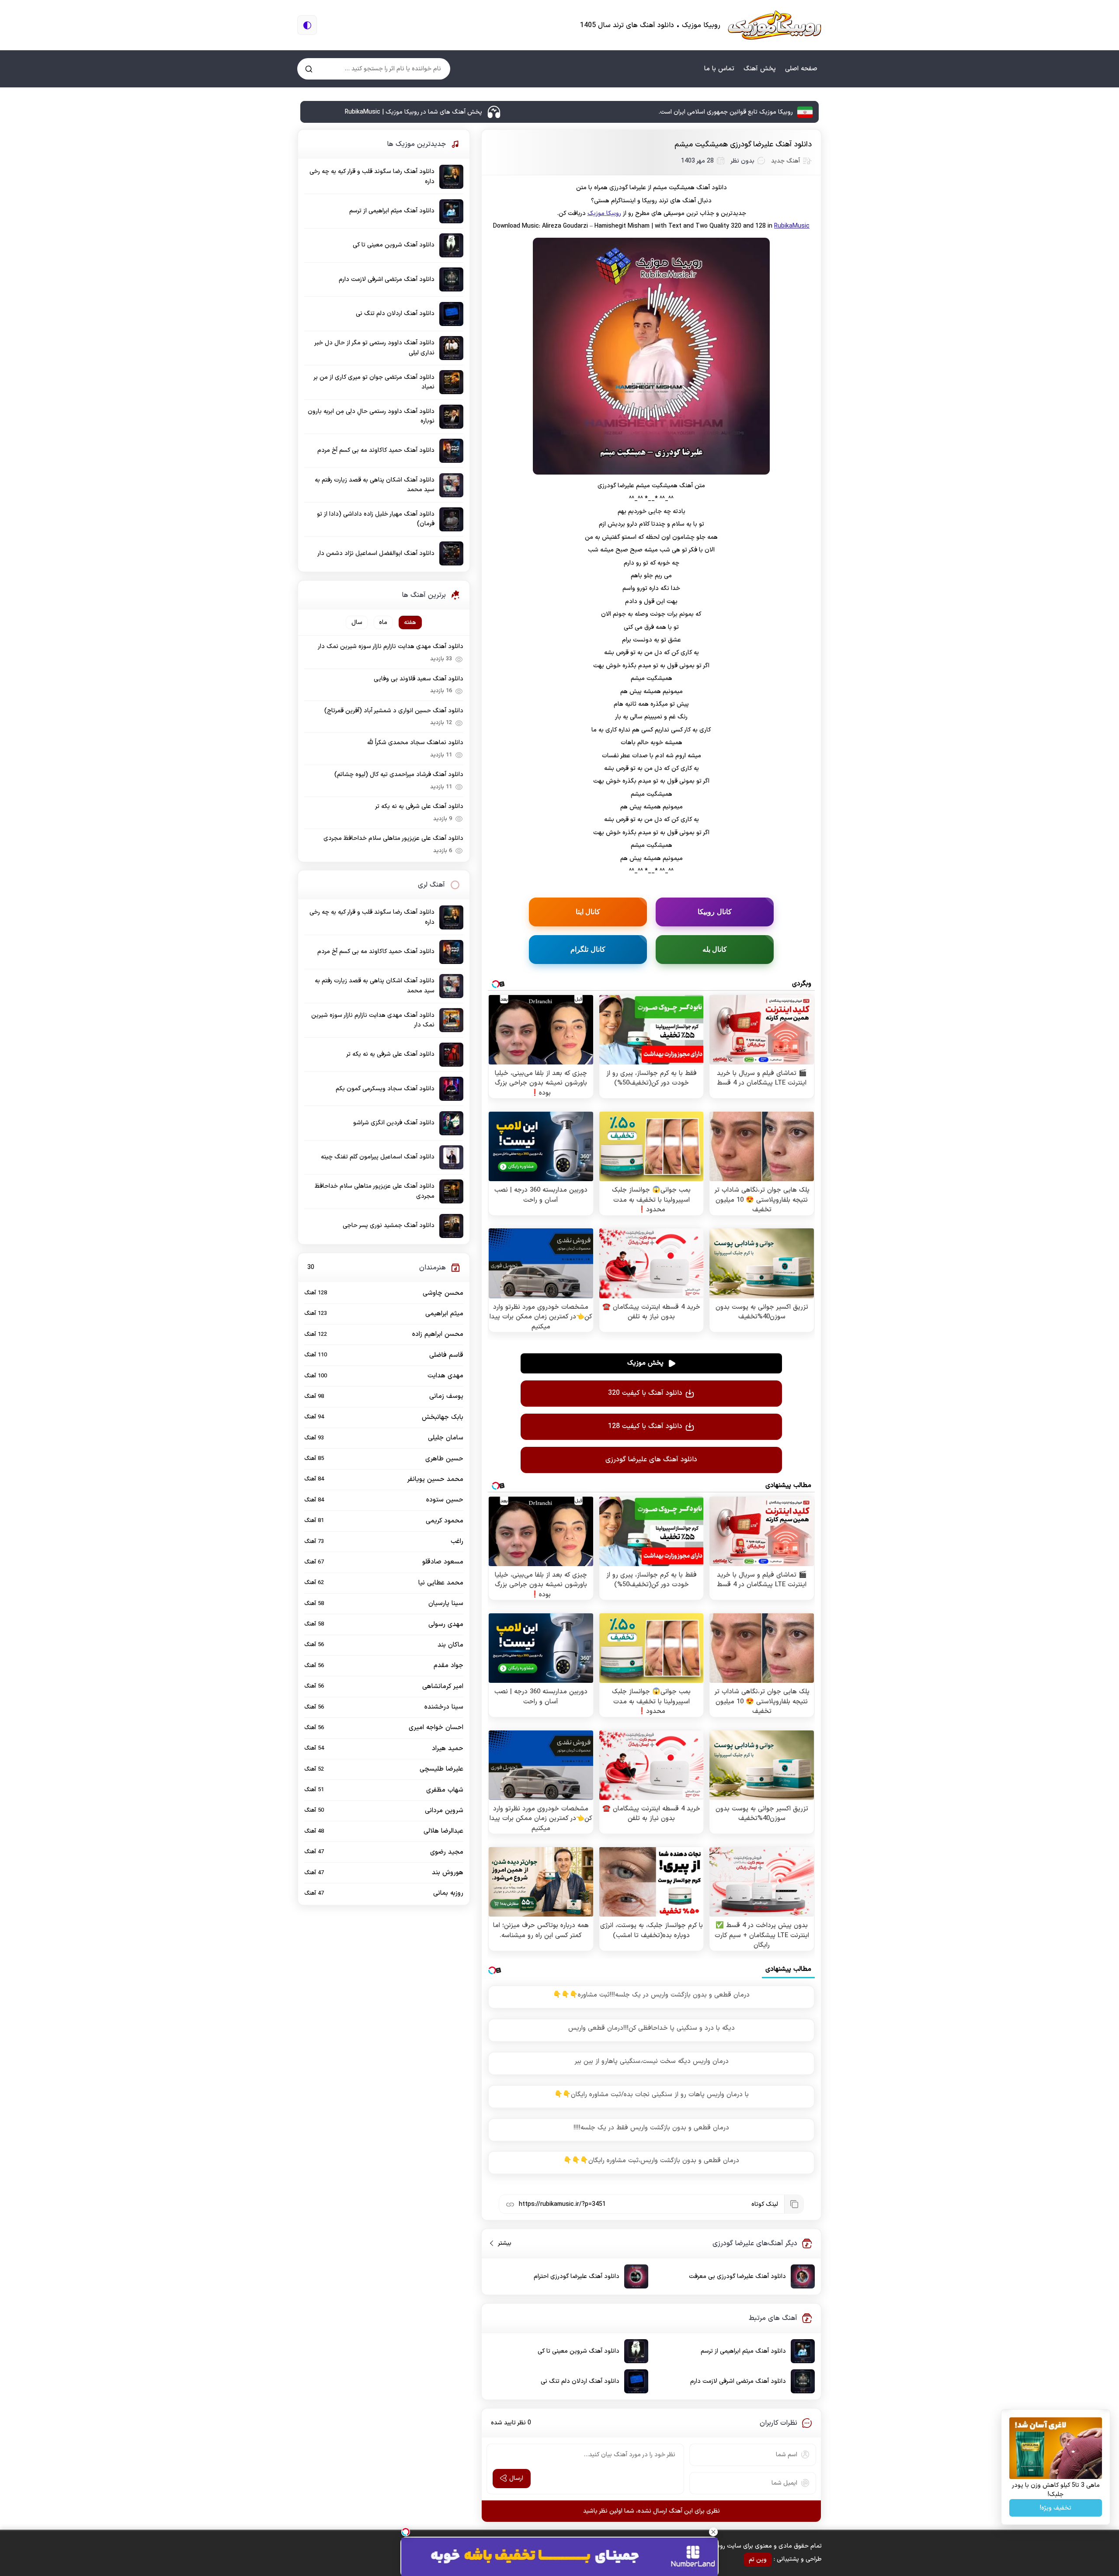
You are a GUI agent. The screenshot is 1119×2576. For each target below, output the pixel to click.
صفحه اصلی (801, 69)
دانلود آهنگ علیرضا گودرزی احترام (577, 2276)
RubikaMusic (792, 226)
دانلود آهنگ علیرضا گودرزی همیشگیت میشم (743, 145)
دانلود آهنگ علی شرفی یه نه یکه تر (419, 806)
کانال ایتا (588, 912)
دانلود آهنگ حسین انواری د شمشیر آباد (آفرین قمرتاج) (394, 711)
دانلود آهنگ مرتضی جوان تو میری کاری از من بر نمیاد (374, 382)
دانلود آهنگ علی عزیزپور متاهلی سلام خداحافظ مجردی (393, 838)
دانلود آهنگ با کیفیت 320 (645, 1393)
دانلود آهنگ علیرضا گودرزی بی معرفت (737, 2276)
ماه (383, 622)
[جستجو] (309, 69)
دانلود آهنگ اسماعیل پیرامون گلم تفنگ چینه (378, 1157)
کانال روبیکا (715, 912)
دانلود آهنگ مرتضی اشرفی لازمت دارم (738, 2381)
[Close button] (713, 2532)
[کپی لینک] (794, 2204)
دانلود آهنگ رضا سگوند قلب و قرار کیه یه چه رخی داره (372, 176)
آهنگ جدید (785, 161)
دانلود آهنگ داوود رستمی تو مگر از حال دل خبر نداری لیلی (375, 348)
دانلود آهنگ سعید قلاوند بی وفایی (419, 679)
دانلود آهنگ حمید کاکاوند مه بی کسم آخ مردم (376, 450)
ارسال (516, 2478)
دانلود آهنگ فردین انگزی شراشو (394, 1123)
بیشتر (501, 2243)
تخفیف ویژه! (1056, 2508)
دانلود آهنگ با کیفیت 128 (645, 1426)
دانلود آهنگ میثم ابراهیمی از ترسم (743, 2351)
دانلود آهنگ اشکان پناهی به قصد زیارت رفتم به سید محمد (375, 485)
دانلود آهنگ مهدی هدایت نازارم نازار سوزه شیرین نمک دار (391, 647)
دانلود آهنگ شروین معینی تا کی (579, 2351)
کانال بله (715, 949)
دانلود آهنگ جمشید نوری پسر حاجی (389, 1226)
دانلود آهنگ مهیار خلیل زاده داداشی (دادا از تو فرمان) (376, 519)
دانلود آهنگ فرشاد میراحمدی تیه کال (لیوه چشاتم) (399, 775)
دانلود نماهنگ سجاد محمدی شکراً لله (415, 743)
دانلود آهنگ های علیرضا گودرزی (651, 1460)
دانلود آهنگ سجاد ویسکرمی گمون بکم (385, 1089)
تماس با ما (719, 69)
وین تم (758, 2560)
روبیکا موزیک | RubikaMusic (775, 25)
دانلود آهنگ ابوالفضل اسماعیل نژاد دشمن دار (376, 553)
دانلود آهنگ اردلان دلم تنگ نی (580, 2381)
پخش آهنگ (760, 69)
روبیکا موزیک (604, 213)
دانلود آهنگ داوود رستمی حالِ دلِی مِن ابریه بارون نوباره (371, 416)
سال (357, 622)
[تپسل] (406, 2532)
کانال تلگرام (588, 949)
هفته (410, 622)
